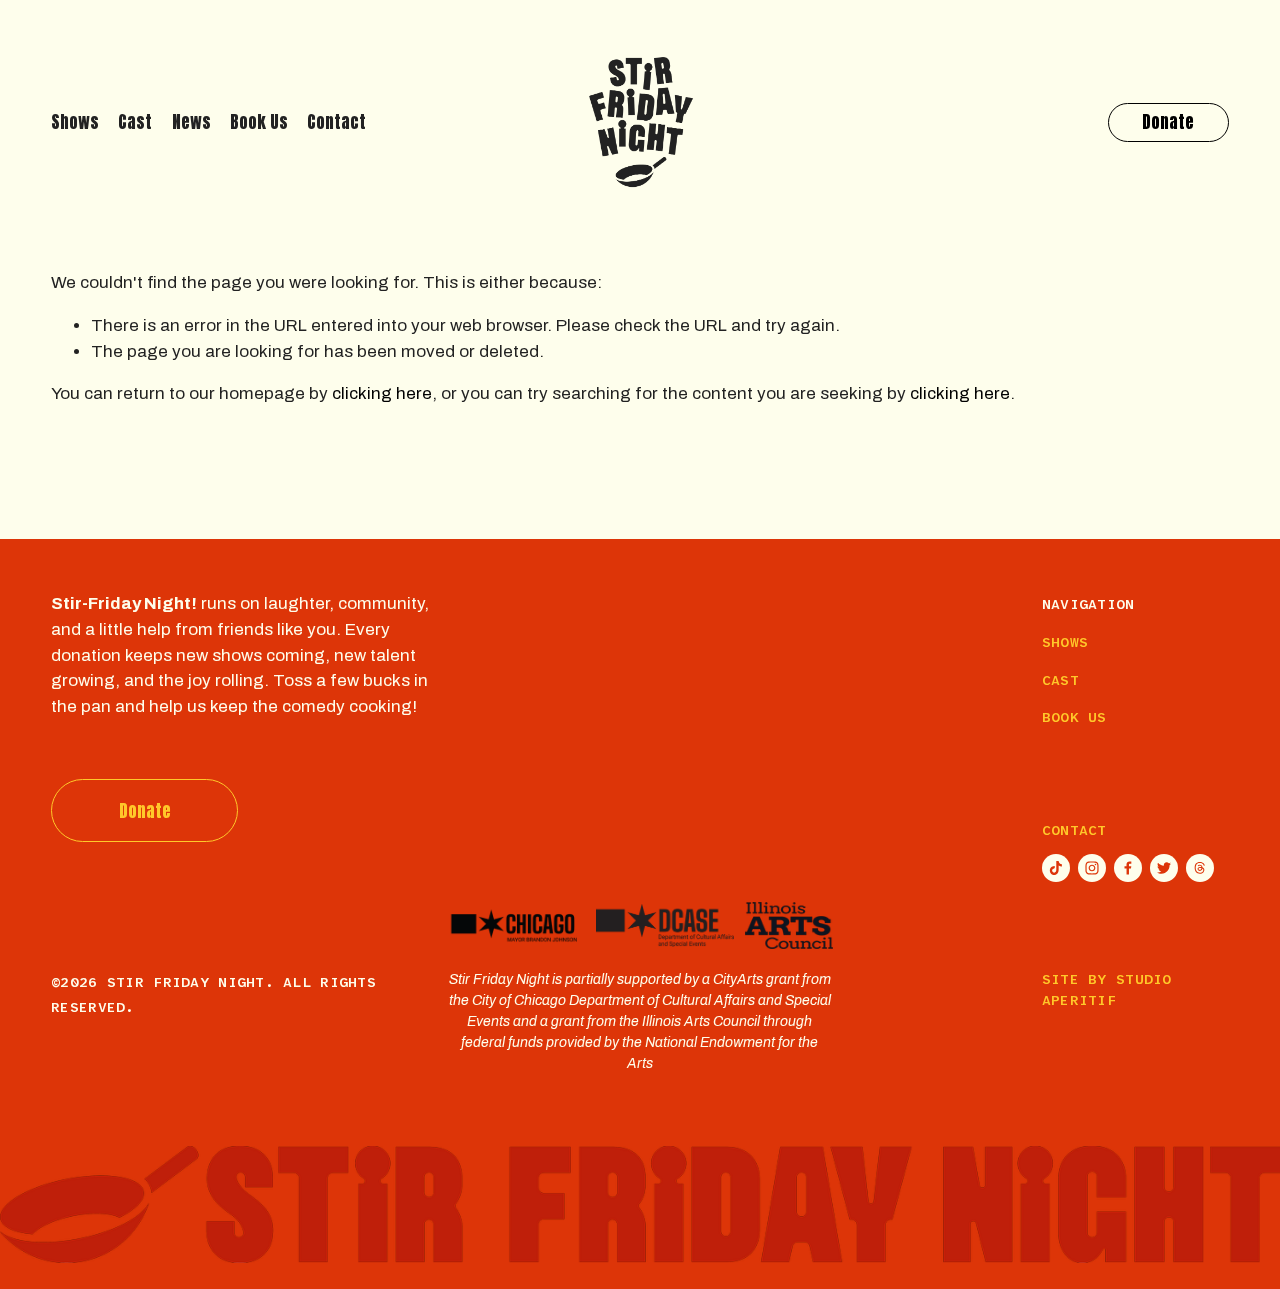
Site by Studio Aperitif (1107, 989)
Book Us (259, 122)
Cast (135, 122)
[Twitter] (1164, 868)
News (191, 122)
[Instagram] (1092, 868)
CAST (1060, 680)
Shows (75, 122)
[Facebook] (1128, 868)
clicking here (382, 393)
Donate (1168, 122)
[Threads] (1200, 868)
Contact (336, 122)
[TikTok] (1056, 868)
